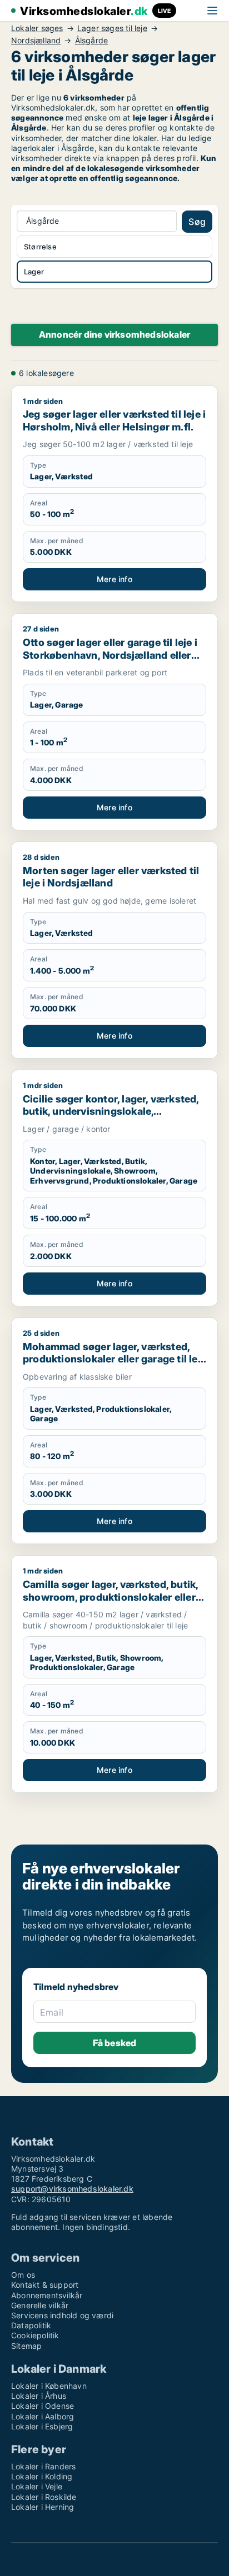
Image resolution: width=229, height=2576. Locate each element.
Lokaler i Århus (39, 2396)
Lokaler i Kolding (42, 2476)
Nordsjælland (36, 41)
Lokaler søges (37, 28)
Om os (23, 2275)
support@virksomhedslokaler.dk (72, 2189)
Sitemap (26, 2346)
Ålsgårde (92, 41)
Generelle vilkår (40, 2305)
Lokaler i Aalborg (43, 2416)
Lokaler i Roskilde (44, 2497)
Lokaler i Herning (43, 2507)
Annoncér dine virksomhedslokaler (114, 334)
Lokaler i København (49, 2386)
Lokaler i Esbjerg (42, 2426)
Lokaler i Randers (43, 2466)
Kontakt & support (45, 2285)
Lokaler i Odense (43, 2406)
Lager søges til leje (112, 28)
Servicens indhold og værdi (62, 2315)
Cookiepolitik (35, 2335)
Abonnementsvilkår (47, 2295)
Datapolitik (31, 2325)
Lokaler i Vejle (37, 2486)
